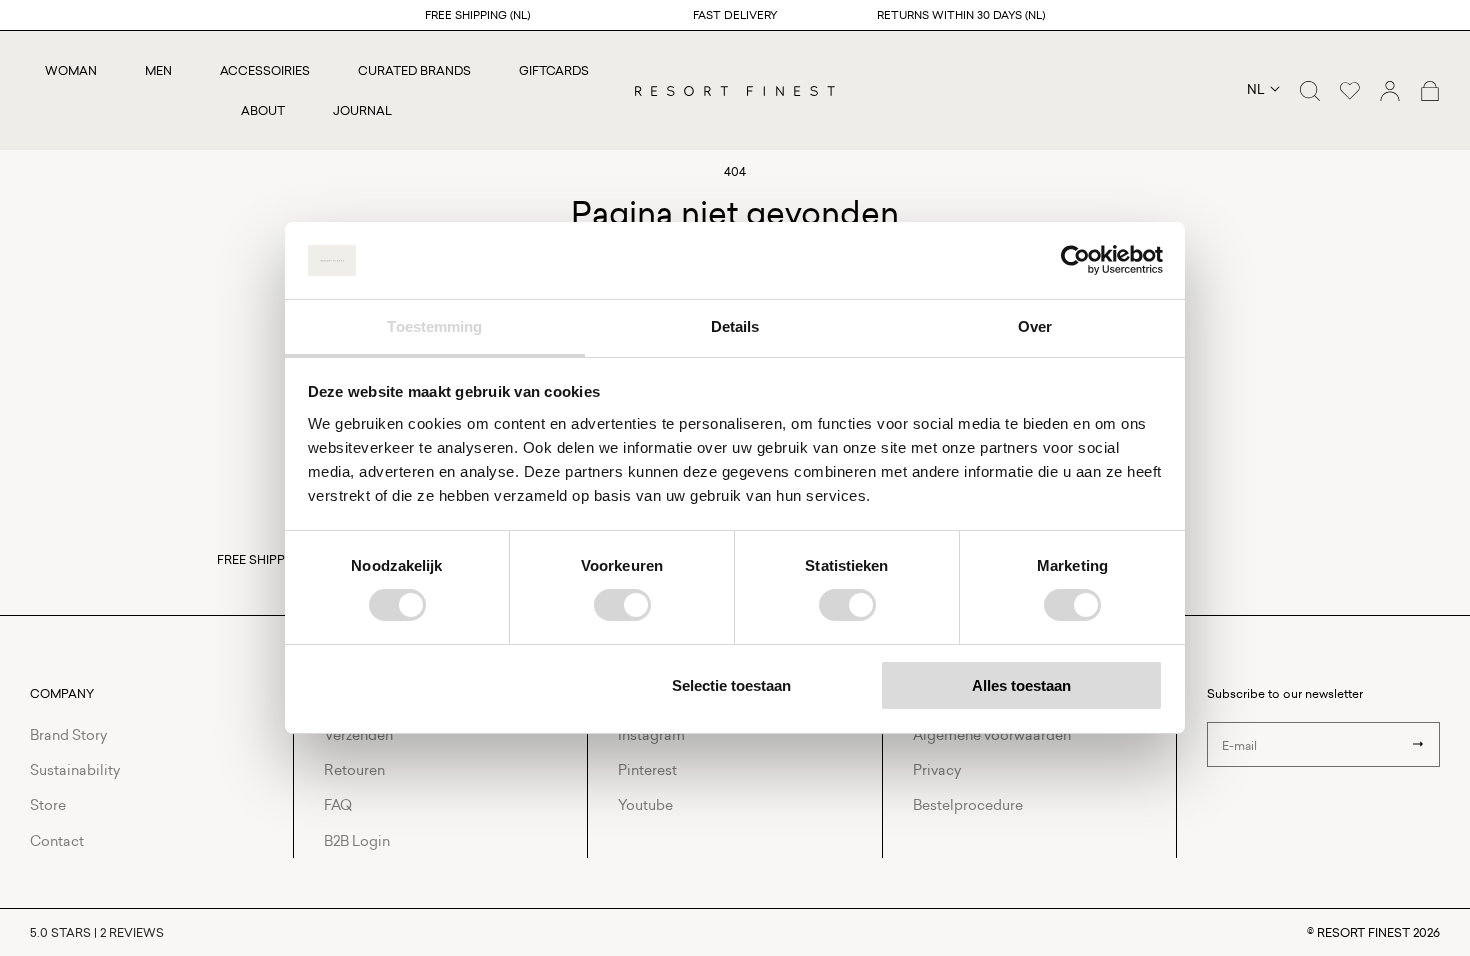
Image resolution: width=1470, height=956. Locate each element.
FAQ (338, 804)
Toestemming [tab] (434, 326)
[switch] (622, 605)
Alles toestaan (1021, 685)
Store (48, 804)
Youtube (645, 804)
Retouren (354, 769)
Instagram (651, 734)
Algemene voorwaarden (992, 734)
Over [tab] (1035, 326)
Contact (57, 840)
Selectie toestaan (731, 685)
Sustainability (75, 769)
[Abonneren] (1418, 744)
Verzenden (358, 734)
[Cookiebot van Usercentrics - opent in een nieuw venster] (1075, 260)
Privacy (937, 769)
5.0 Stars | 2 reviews (97, 932)
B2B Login (357, 840)
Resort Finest (1363, 932)
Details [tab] (735, 326)
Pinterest (647, 769)
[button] (1310, 91)
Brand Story (68, 734)
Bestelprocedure (968, 804)
